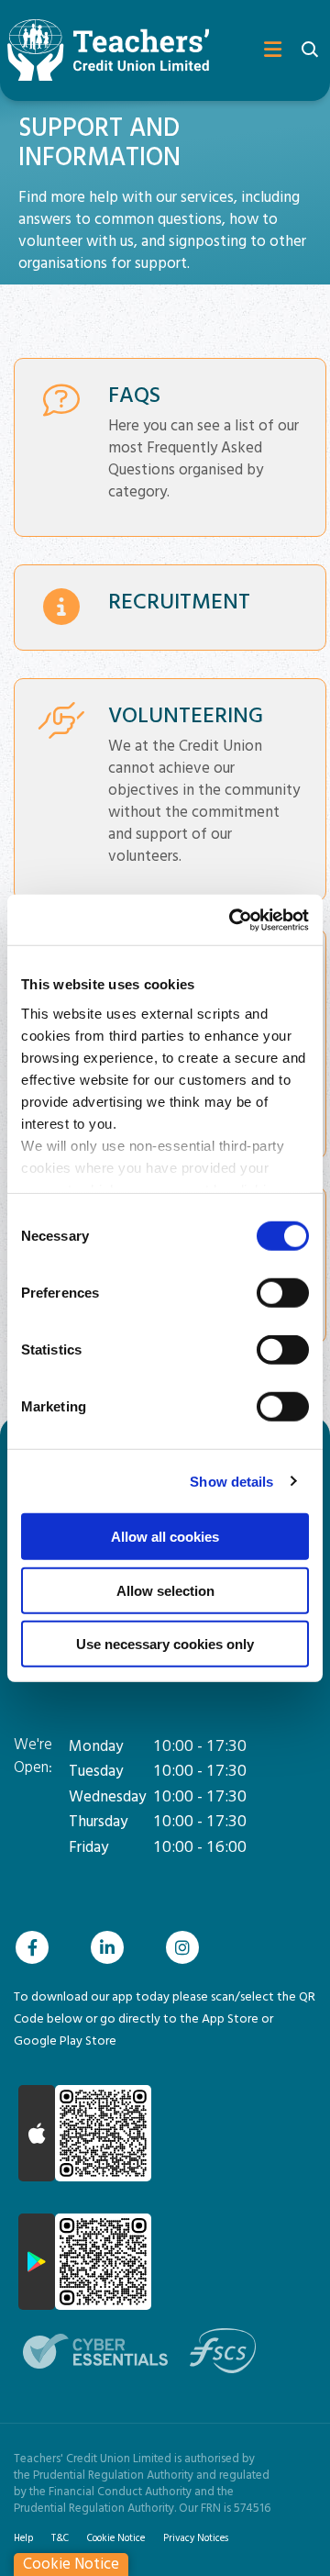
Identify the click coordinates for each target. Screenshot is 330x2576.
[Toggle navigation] (266, 50)
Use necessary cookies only (165, 1644)
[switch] (283, 1293)
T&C (60, 2538)
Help (23, 2538)
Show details (231, 1481)
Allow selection (165, 1590)
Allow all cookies (165, 1537)
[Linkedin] (112, 1947)
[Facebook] (37, 1947)
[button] (309, 51)
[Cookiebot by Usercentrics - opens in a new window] (233, 920)
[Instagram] (187, 1947)
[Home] (101, 50)
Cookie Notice (116, 2538)
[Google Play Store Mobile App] (85, 2262)
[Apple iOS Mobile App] (85, 2133)
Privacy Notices (196, 2538)
